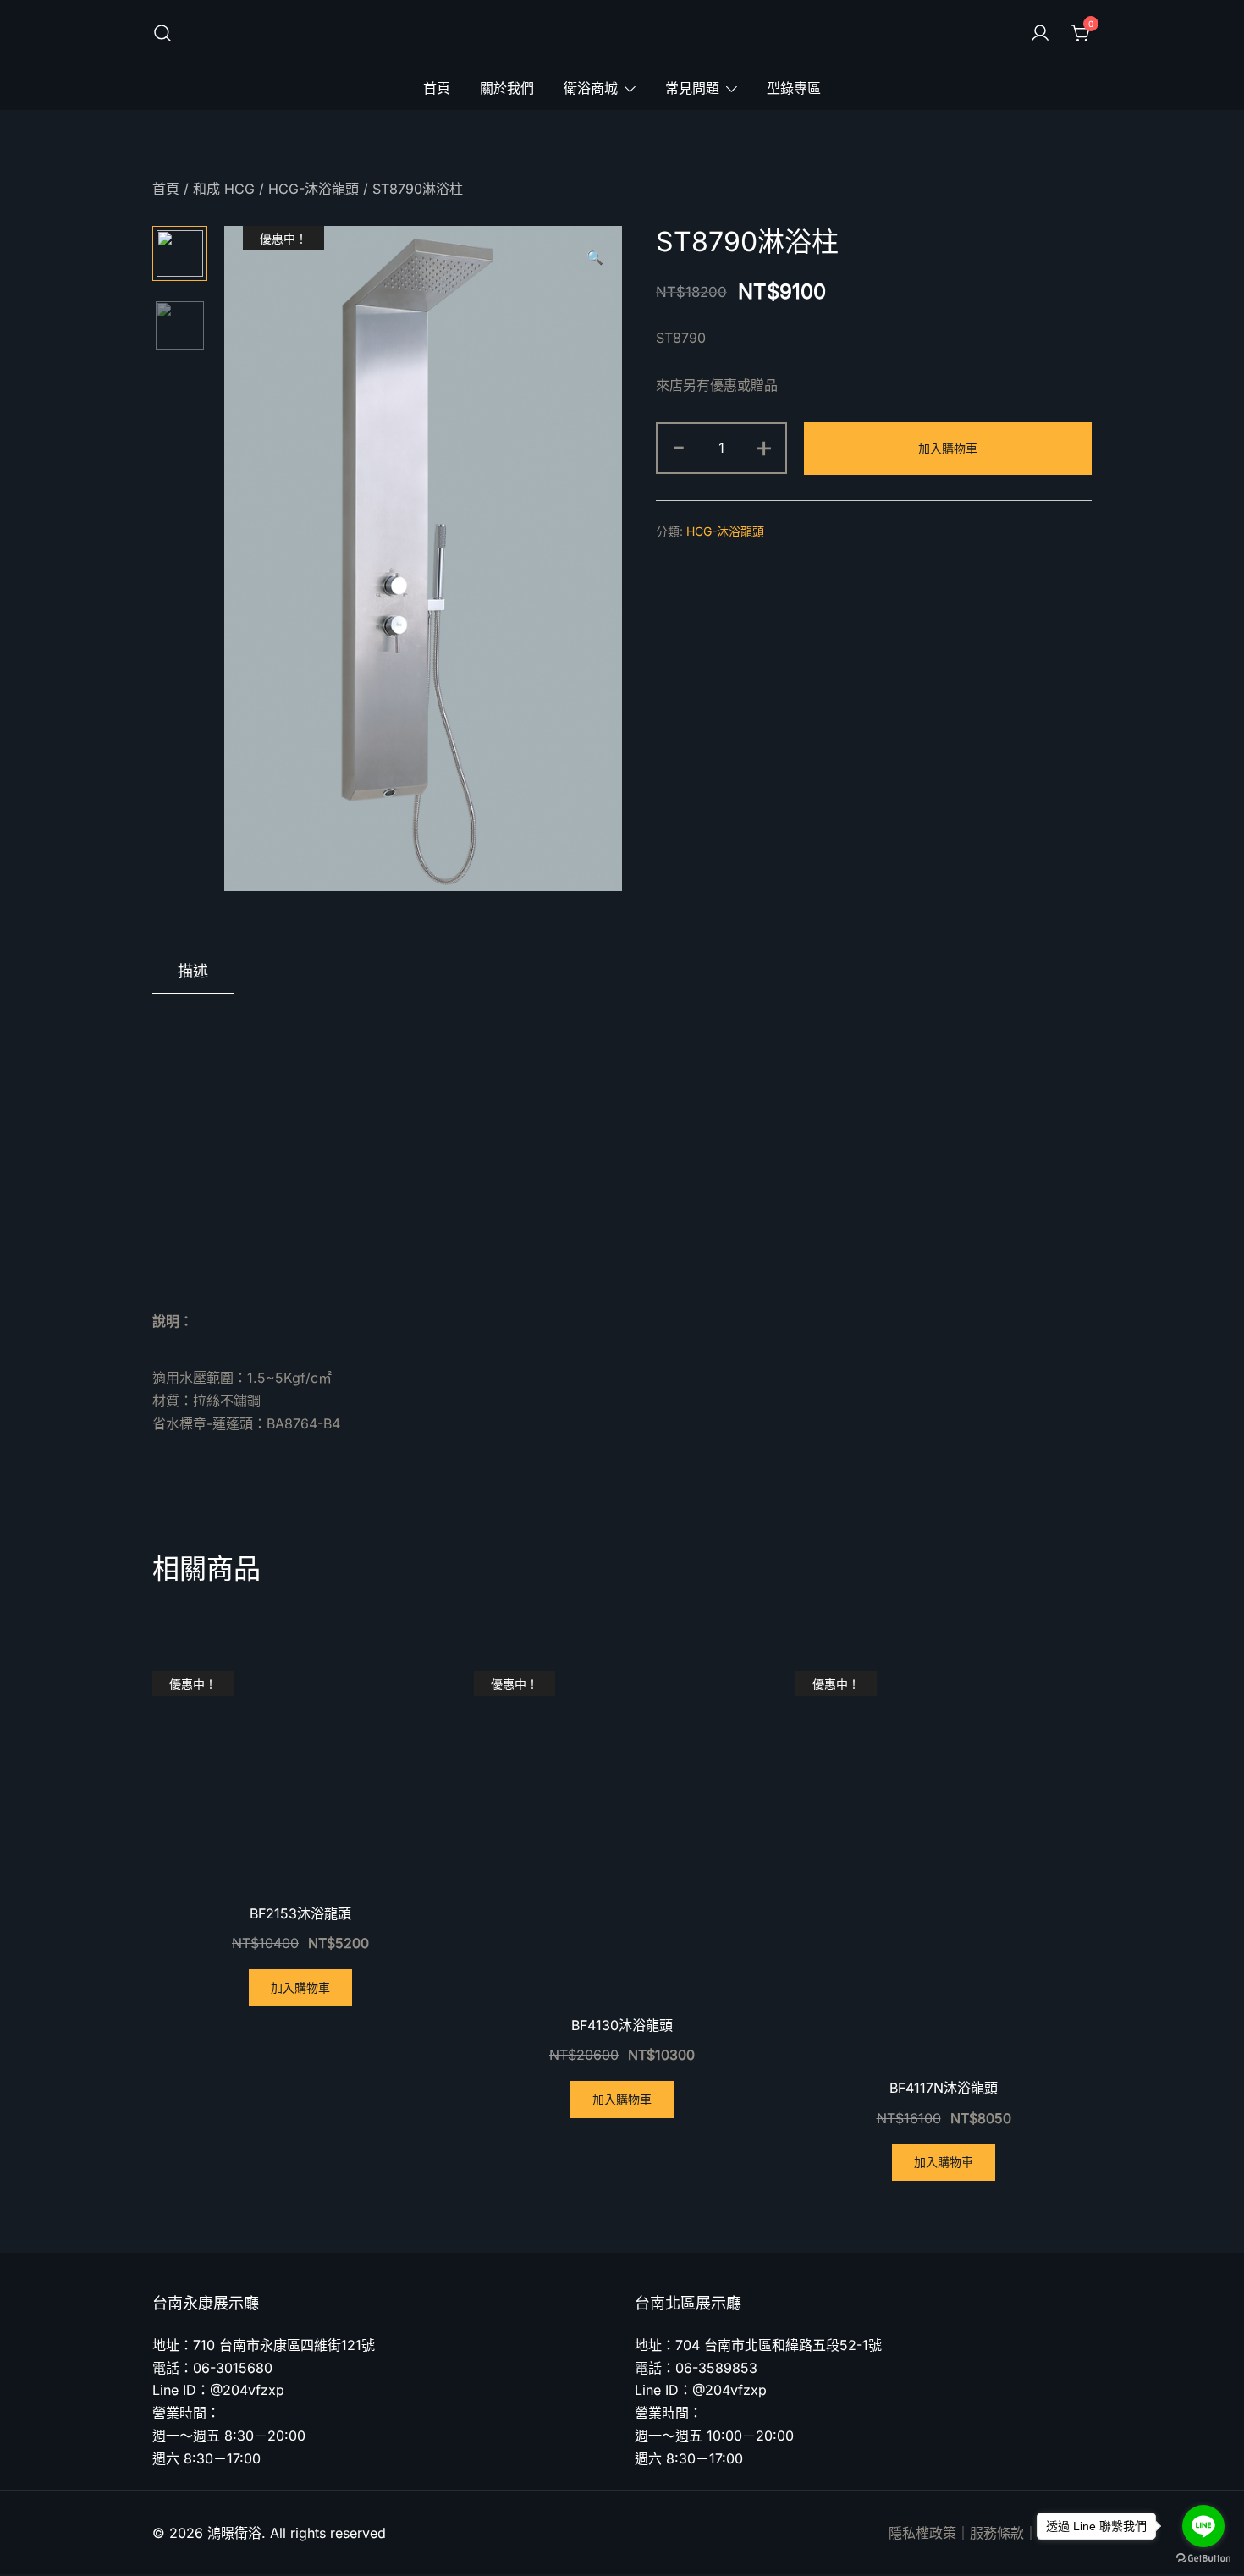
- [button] (679, 446)
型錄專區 (794, 88)
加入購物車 (948, 448)
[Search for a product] (162, 34)
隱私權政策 (922, 2533)
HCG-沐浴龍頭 (314, 189)
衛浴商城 (591, 88)
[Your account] (1040, 34)
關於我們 (507, 88)
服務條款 (997, 2533)
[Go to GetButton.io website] (1203, 2559)
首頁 (437, 88)
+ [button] (764, 446)
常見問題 (692, 88)
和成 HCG (224, 189)
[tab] (193, 972)
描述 (193, 971)
